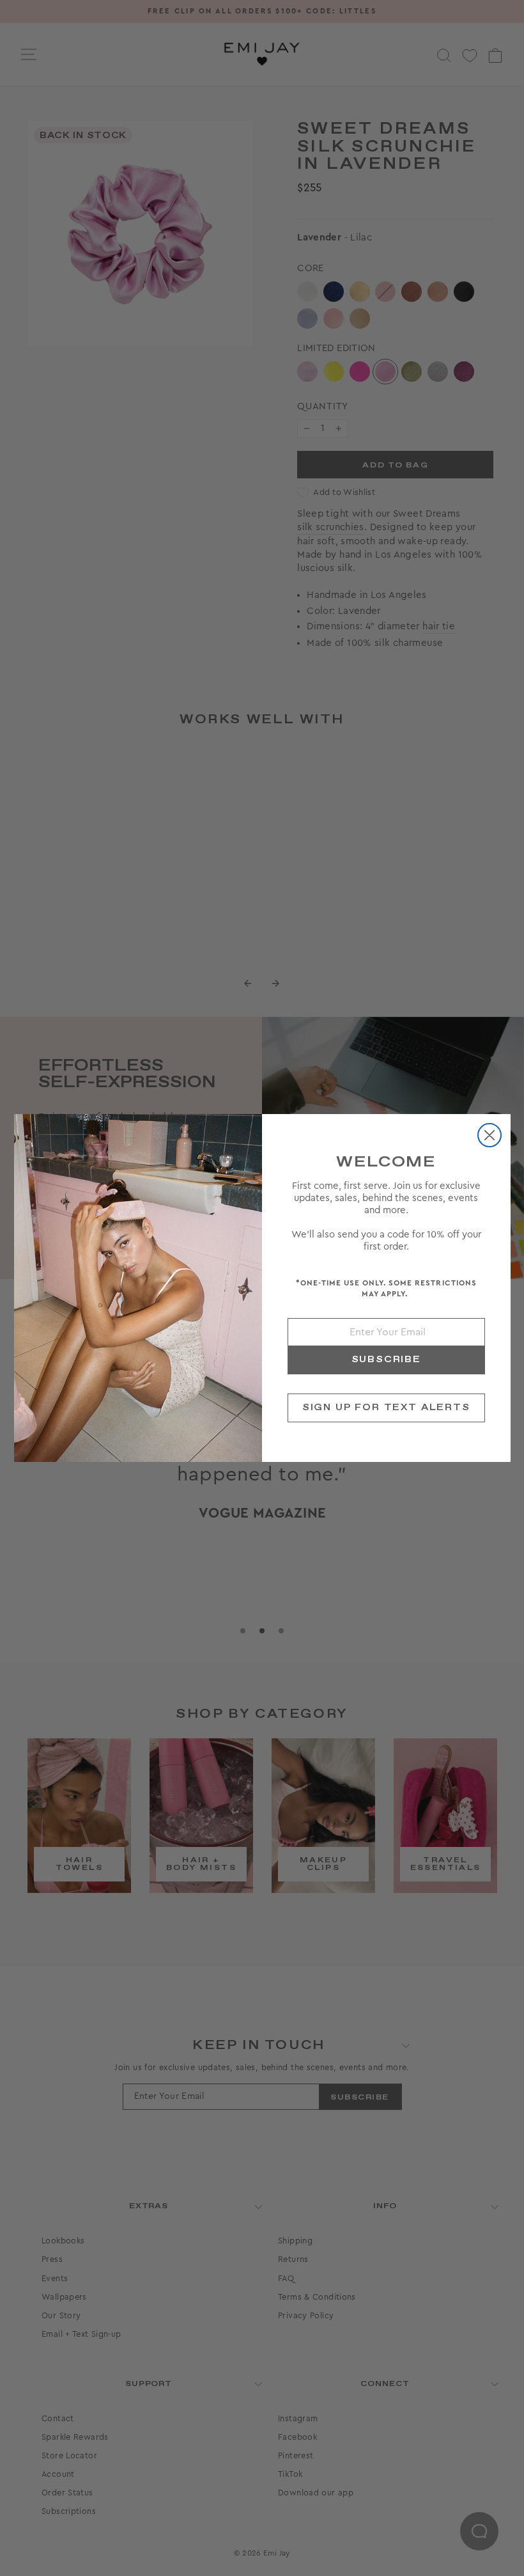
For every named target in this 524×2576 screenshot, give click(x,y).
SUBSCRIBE (386, 1360)
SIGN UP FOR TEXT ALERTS (386, 1408)
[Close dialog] (489, 1135)
